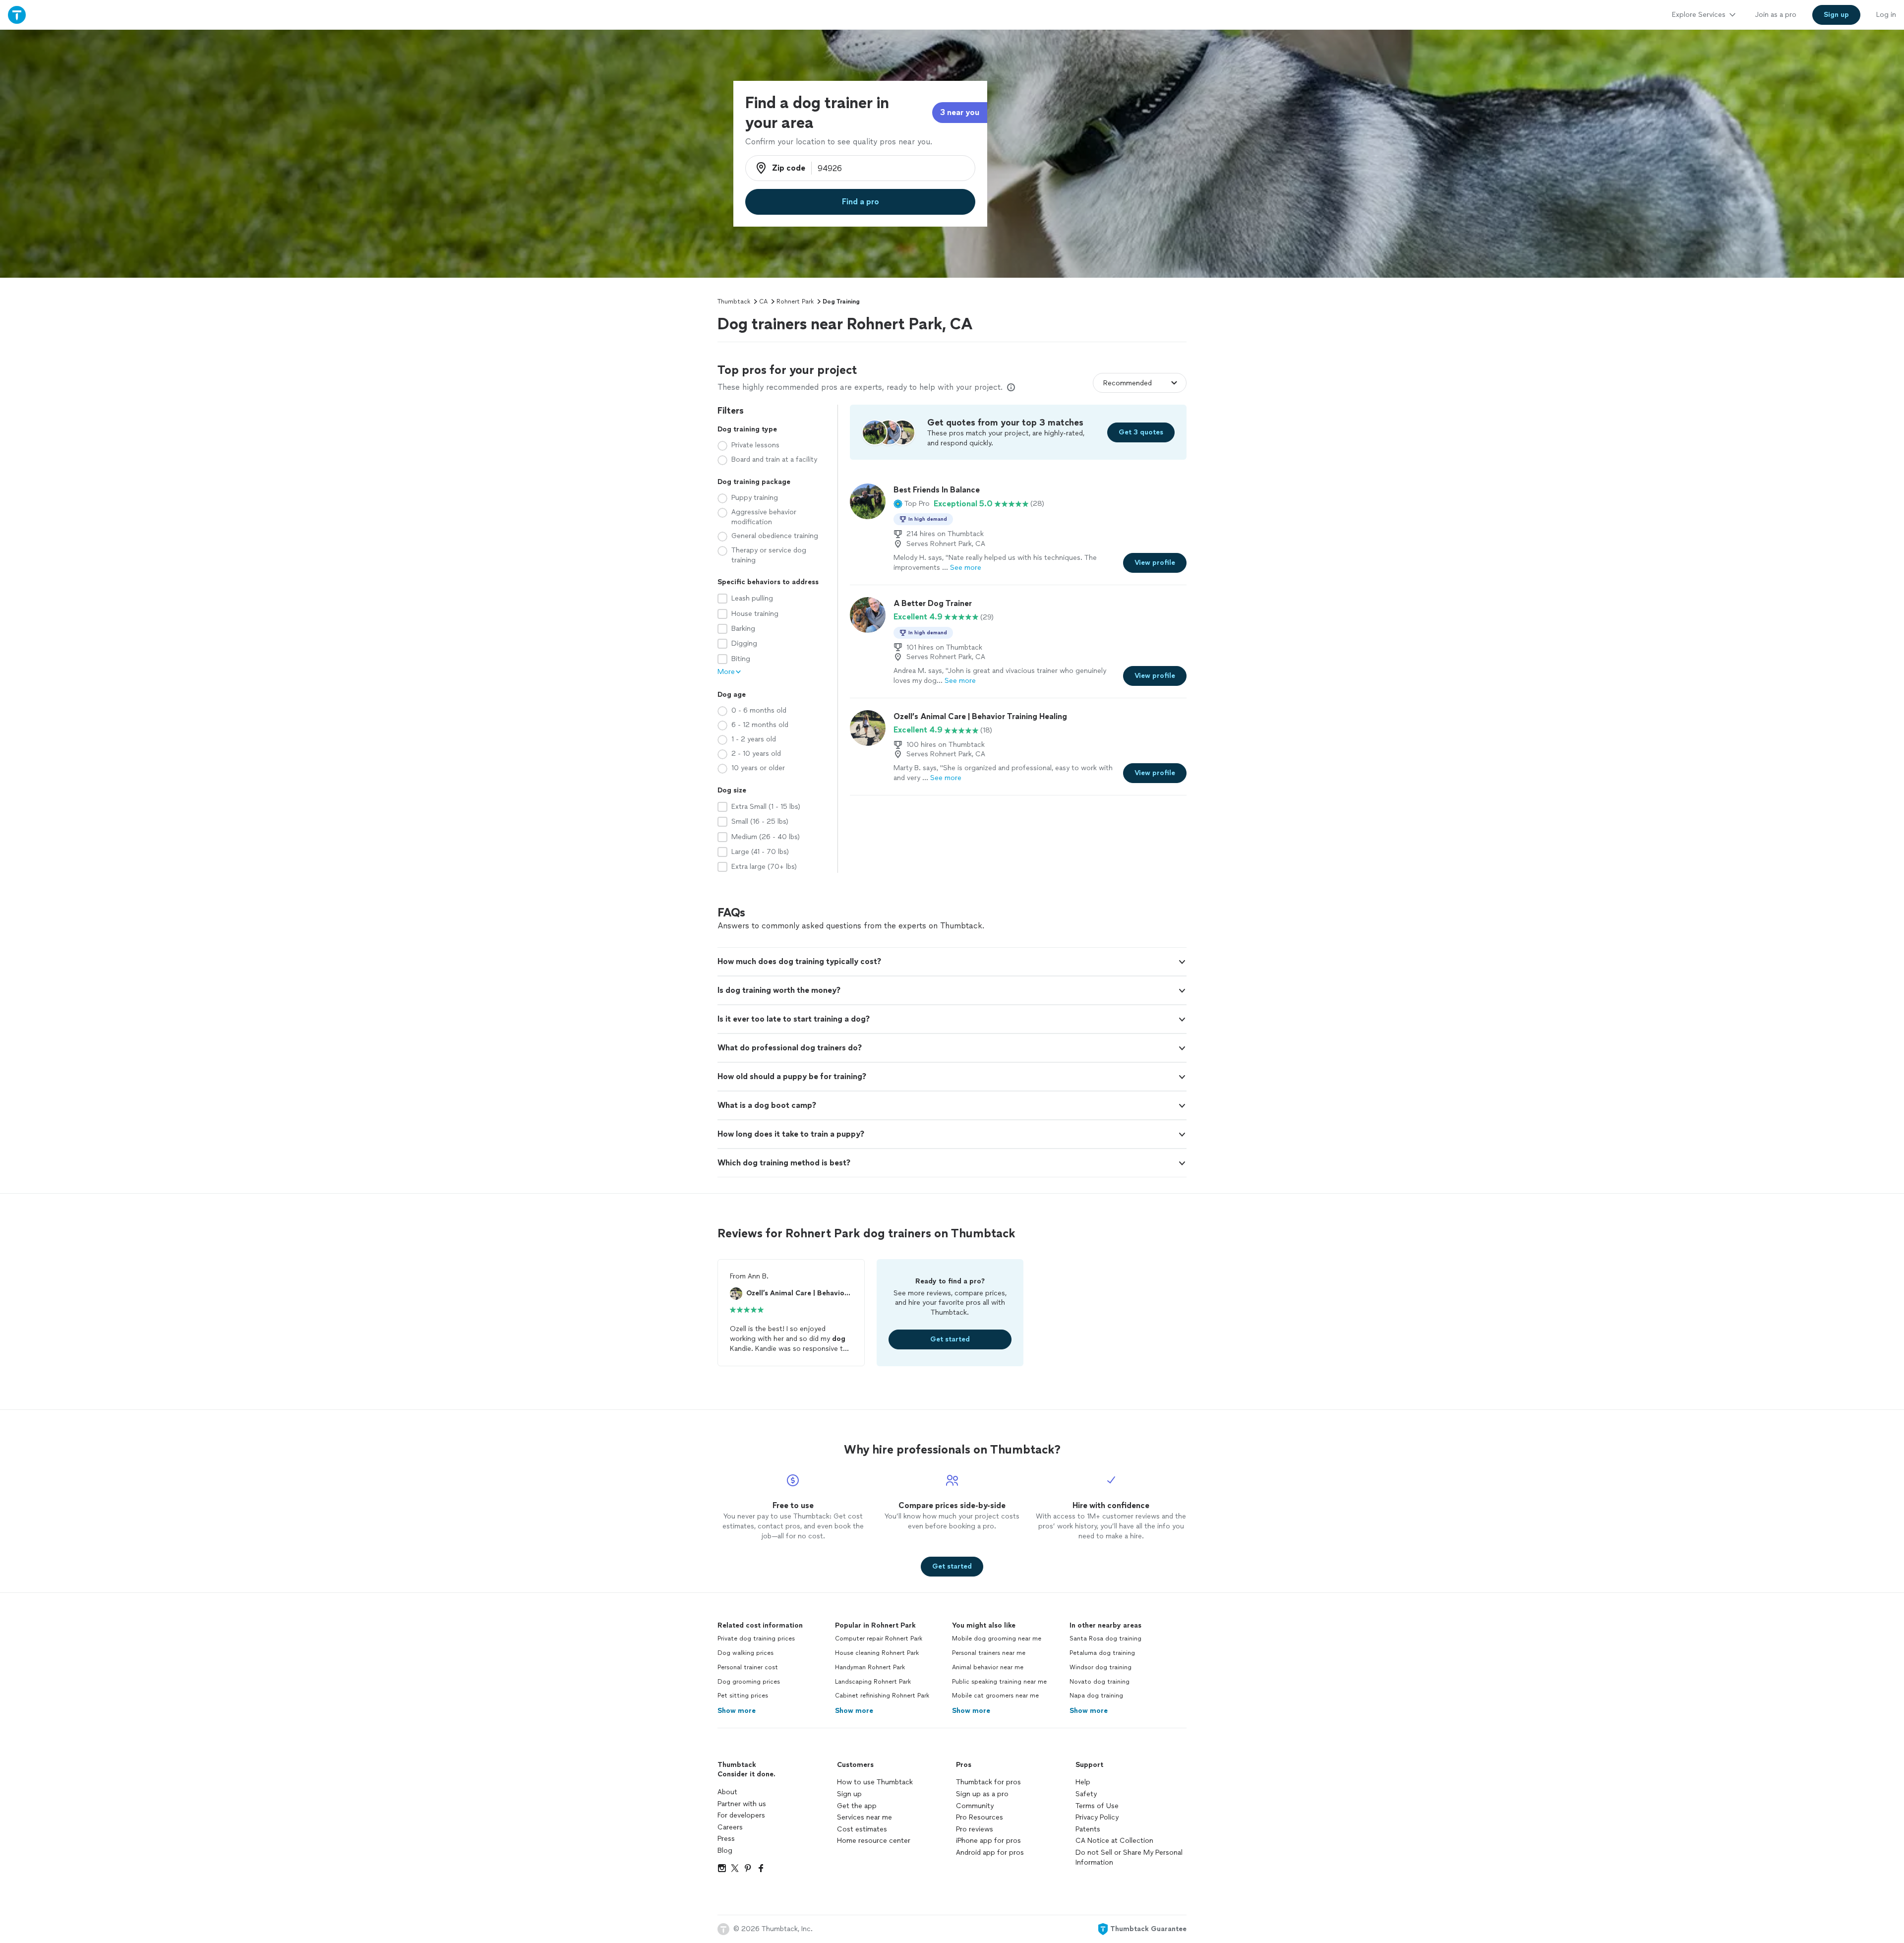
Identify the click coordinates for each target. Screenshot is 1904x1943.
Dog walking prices (745, 1653)
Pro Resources (980, 1817)
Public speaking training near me (999, 1682)
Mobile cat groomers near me (995, 1696)
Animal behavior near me (988, 1667)
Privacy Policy (1097, 1817)
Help (1083, 1782)
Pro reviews (975, 1829)
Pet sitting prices (743, 1696)
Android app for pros (990, 1852)
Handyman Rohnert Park (870, 1667)
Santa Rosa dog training (1105, 1639)
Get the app (857, 1806)
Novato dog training (1100, 1682)
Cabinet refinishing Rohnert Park (882, 1696)
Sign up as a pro (982, 1794)
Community (975, 1806)
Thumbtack (734, 302)
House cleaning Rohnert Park (877, 1653)
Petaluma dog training (1102, 1653)
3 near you (960, 112)
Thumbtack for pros (988, 1782)
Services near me (864, 1817)
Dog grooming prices (749, 1682)
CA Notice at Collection (1114, 1841)
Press (726, 1839)
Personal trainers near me (989, 1653)
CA (763, 302)
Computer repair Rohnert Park (879, 1639)
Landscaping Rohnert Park (873, 1682)
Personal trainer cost (748, 1667)
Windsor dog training (1101, 1667)
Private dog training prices (756, 1639)
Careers (730, 1827)
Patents (1088, 1829)
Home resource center (874, 1841)
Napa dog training (1096, 1696)
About (727, 1792)
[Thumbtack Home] (17, 15)
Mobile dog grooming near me (997, 1639)
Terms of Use (1097, 1806)
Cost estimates (862, 1829)
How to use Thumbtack (875, 1782)
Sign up (849, 1794)
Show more (737, 1711)
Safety (1086, 1794)
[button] (912, 504)
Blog (725, 1851)
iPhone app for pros (988, 1841)
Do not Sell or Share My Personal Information (1129, 1857)
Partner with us (742, 1804)
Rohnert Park (795, 302)
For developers (741, 1815)
